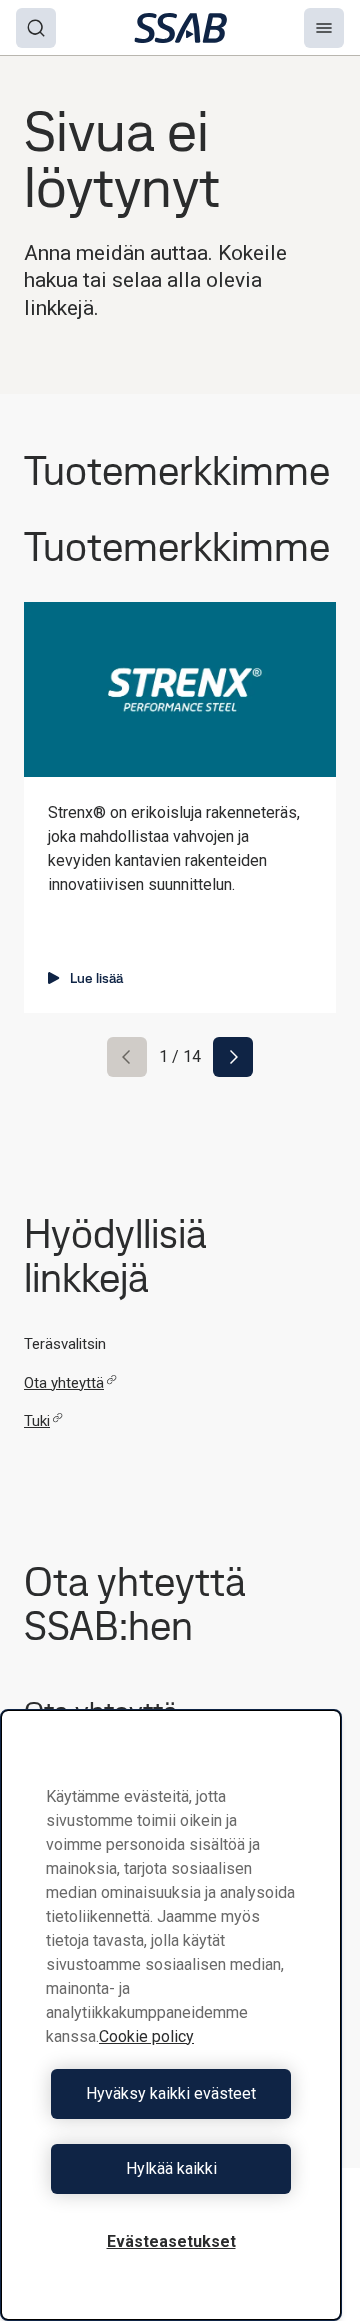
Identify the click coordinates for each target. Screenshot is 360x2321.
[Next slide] (233, 1057)
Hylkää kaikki (171, 2168)
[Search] (36, 28)
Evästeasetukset (171, 2241)
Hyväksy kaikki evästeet (171, 2093)
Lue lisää (96, 978)
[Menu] (324, 28)
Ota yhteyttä (64, 1383)
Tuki (37, 1421)
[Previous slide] (127, 1057)
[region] (171, 2015)
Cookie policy (146, 2036)
